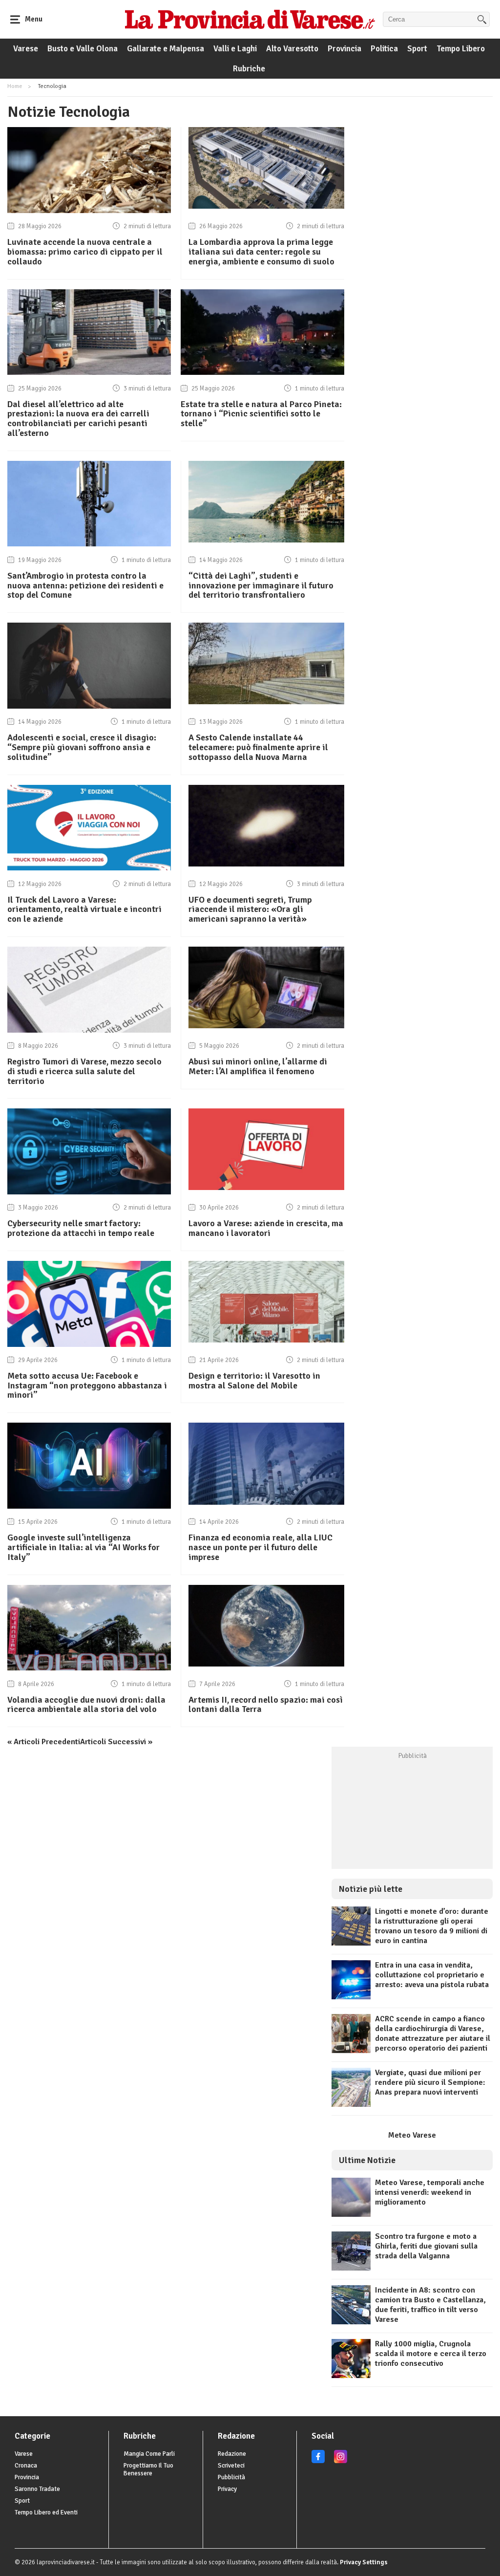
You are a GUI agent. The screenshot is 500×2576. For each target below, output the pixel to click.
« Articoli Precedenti (44, 1742)
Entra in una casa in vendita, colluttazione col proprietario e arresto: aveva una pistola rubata (432, 1975)
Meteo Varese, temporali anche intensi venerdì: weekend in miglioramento (430, 2192)
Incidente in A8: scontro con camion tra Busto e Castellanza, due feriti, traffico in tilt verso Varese (430, 2305)
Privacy (227, 2489)
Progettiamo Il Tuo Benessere (148, 2469)
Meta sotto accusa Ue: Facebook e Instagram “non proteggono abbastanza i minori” (87, 1385)
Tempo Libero (461, 49)
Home (15, 86)
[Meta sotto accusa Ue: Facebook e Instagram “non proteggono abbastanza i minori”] (89, 1344)
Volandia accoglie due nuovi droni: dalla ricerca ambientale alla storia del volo (86, 1705)
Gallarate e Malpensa (166, 49)
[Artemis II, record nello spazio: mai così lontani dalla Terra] (266, 1664)
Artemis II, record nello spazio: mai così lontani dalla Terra (266, 1705)
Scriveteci (231, 2466)
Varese (26, 49)
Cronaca (26, 2466)
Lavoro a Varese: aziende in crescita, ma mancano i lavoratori (266, 1228)
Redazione (232, 2454)
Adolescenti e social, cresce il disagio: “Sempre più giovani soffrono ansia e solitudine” (82, 747)
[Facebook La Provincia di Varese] (318, 2461)
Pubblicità (231, 2477)
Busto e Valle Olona (83, 49)
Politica (384, 49)
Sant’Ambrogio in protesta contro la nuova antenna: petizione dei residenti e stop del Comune (85, 585)
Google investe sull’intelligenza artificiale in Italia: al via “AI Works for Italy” (83, 1547)
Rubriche (249, 69)
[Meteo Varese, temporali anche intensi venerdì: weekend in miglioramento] (351, 2214)
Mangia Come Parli (149, 2454)
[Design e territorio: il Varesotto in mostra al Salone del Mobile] (266, 1340)
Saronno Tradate (37, 2489)
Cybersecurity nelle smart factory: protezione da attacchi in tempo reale (81, 1228)
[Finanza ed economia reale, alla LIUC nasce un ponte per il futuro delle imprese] (266, 1502)
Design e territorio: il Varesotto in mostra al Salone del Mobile (254, 1381)
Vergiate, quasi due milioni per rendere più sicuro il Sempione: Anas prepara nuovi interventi (430, 2082)
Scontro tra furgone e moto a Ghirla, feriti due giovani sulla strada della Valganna (426, 2246)
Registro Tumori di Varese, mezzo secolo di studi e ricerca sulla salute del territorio (84, 1071)
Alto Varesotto (292, 49)
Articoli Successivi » (116, 1742)
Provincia (344, 49)
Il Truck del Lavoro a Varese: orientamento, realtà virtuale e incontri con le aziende (84, 909)
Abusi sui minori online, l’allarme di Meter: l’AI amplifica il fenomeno (258, 1066)
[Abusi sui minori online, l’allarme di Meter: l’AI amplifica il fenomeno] (266, 1026)
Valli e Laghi (235, 49)
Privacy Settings (364, 2562)
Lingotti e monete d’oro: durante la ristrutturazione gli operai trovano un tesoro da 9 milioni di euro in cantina (432, 1926)
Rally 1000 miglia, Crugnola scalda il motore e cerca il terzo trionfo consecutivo (431, 2354)
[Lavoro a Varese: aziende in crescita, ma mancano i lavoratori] (266, 1188)
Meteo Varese (412, 2135)
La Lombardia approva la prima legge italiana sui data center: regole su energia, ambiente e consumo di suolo (261, 252)
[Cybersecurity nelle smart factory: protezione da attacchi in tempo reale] (89, 1192)
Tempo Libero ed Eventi (46, 2512)
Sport (417, 49)
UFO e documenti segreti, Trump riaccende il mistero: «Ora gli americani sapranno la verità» (250, 909)
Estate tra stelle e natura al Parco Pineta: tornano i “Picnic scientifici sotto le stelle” (261, 414)
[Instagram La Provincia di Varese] (341, 2461)
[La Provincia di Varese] (250, 19)
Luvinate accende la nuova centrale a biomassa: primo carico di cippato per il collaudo (85, 252)
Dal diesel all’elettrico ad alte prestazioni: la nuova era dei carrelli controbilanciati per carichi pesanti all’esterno (78, 419)
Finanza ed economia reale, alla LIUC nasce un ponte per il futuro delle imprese (260, 1547)
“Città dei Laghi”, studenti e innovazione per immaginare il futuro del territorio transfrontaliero (261, 585)
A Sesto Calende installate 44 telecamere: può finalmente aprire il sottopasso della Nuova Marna (258, 747)
